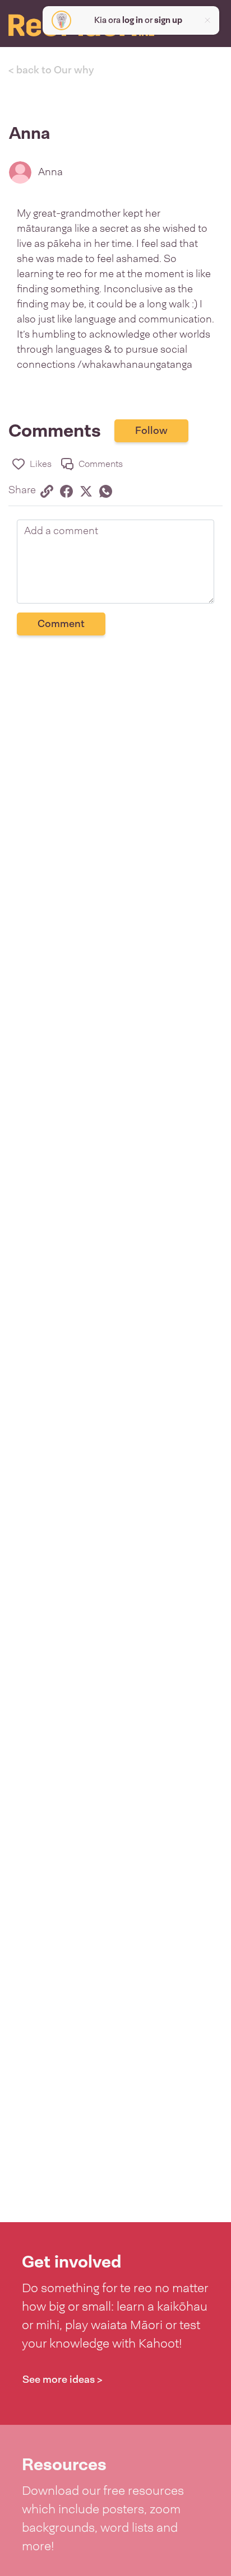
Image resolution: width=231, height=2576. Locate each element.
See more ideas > (63, 2379)
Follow (151, 431)
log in (133, 20)
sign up (168, 20)
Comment (61, 624)
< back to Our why (51, 70)
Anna (50, 172)
